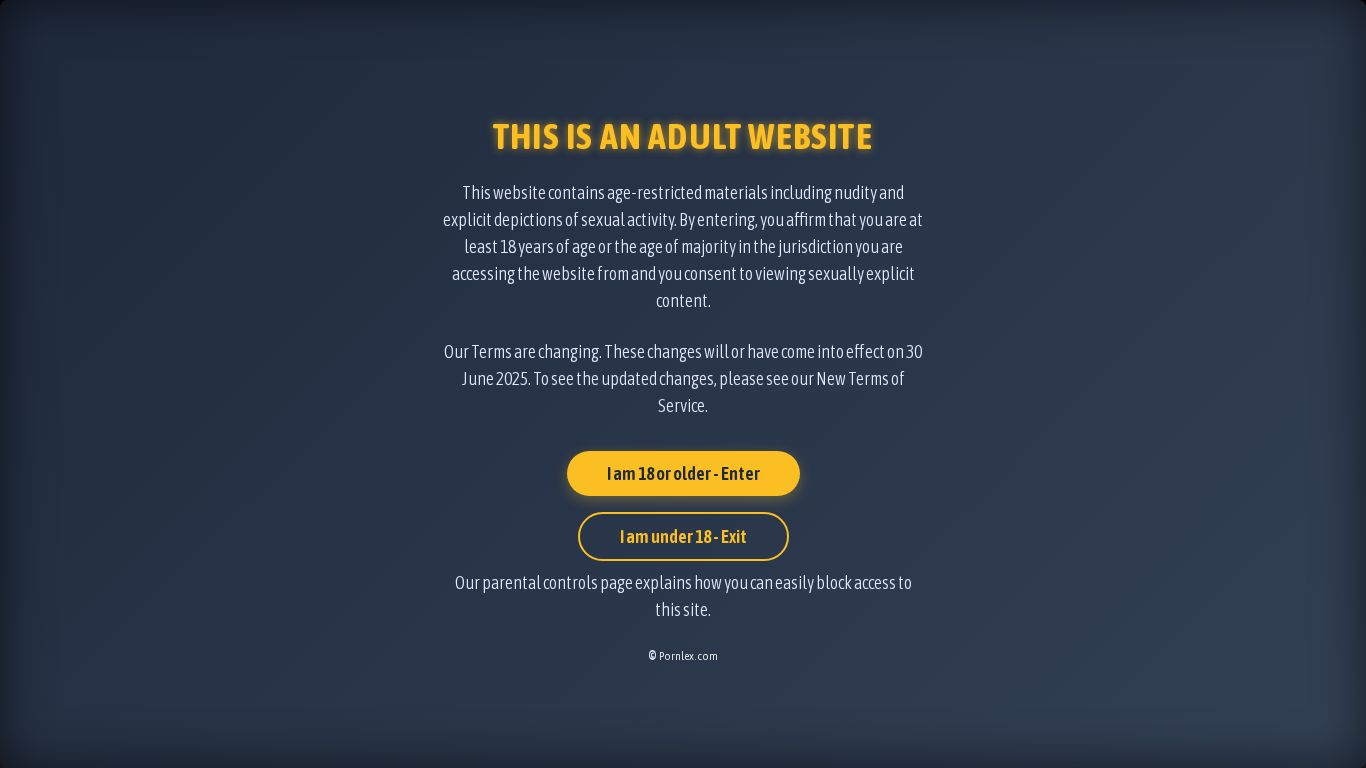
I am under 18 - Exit (683, 536)
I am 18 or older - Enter (683, 473)
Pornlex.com (688, 656)
